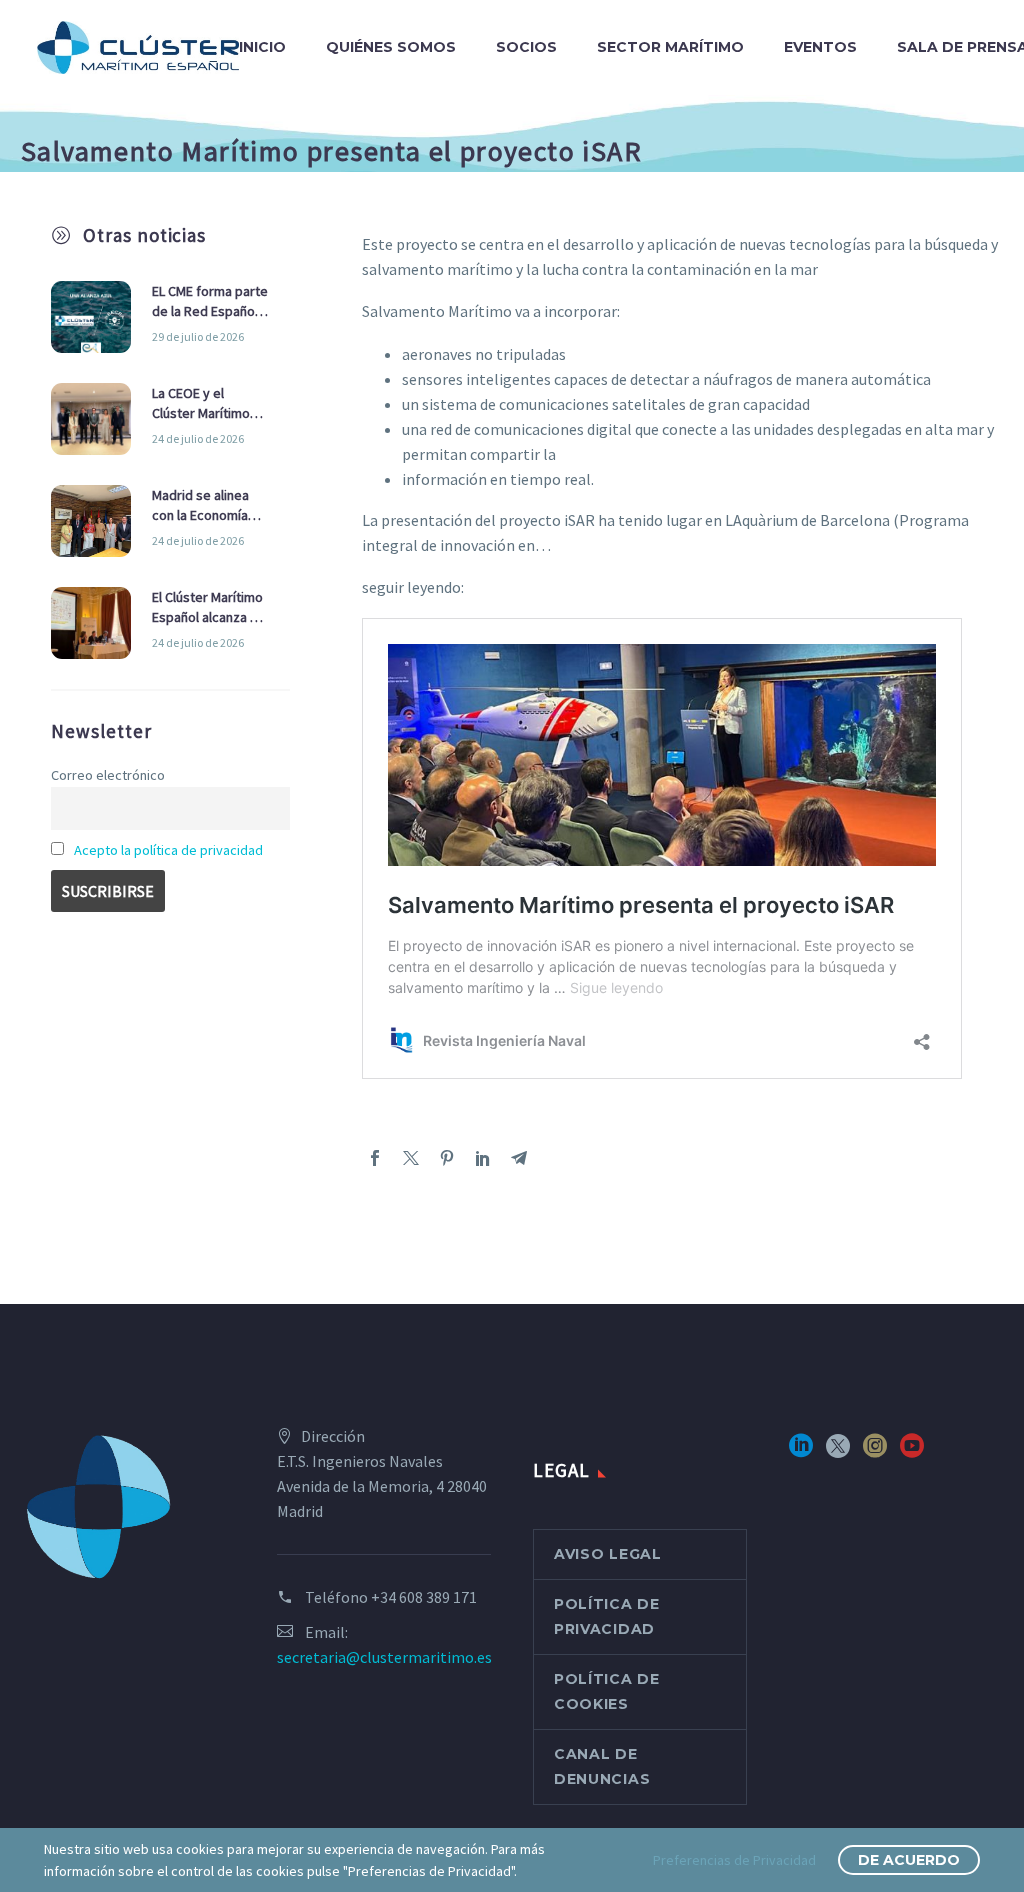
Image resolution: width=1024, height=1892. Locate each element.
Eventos (820, 47)
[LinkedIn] (483, 1158)
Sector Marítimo (670, 47)
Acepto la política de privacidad (168, 850)
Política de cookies (607, 1691)
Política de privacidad (607, 1616)
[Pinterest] (447, 1158)
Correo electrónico (108, 775)
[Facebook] (375, 1158)
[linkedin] (801, 1452)
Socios (526, 47)
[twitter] (838, 1452)
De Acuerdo (909, 1860)
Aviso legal (608, 1554)
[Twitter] (411, 1158)
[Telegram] (519, 1158)
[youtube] (912, 1452)
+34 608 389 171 (424, 1597)
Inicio (262, 47)
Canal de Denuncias (602, 1766)
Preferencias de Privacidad (734, 1860)
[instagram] (875, 1452)
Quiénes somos (391, 47)
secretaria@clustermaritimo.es (384, 1657)
